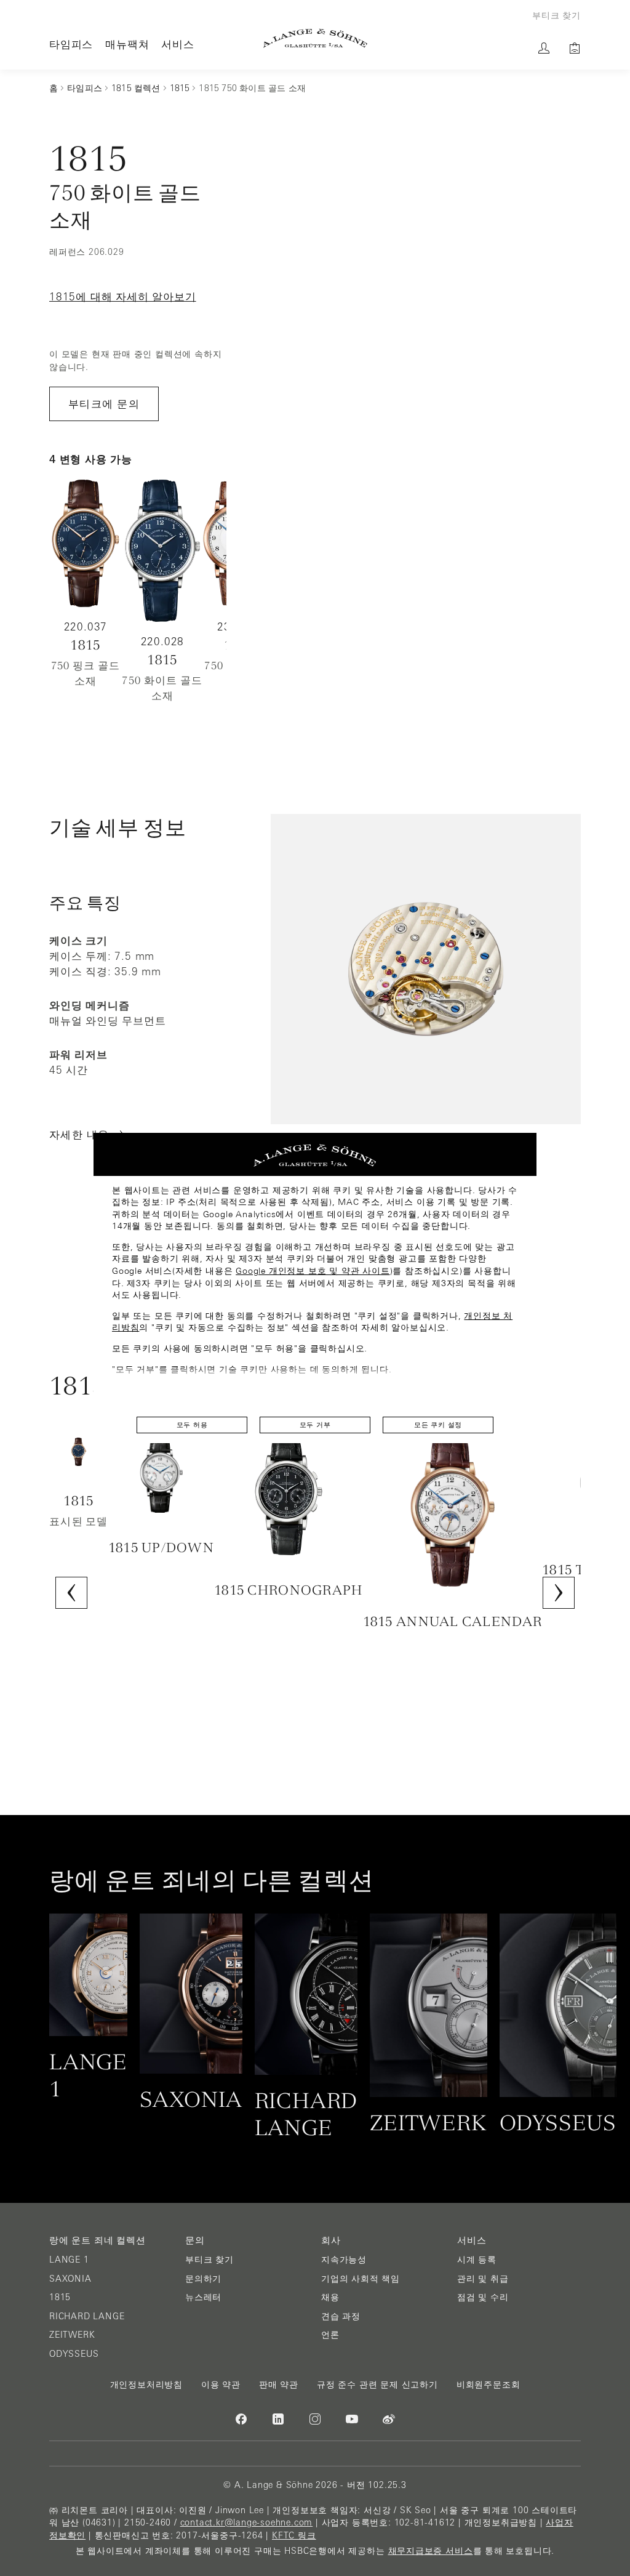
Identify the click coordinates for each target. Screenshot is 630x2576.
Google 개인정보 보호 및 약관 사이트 (313, 1271)
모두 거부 (315, 1425)
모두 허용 (192, 1425)
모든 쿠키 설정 (438, 1425)
